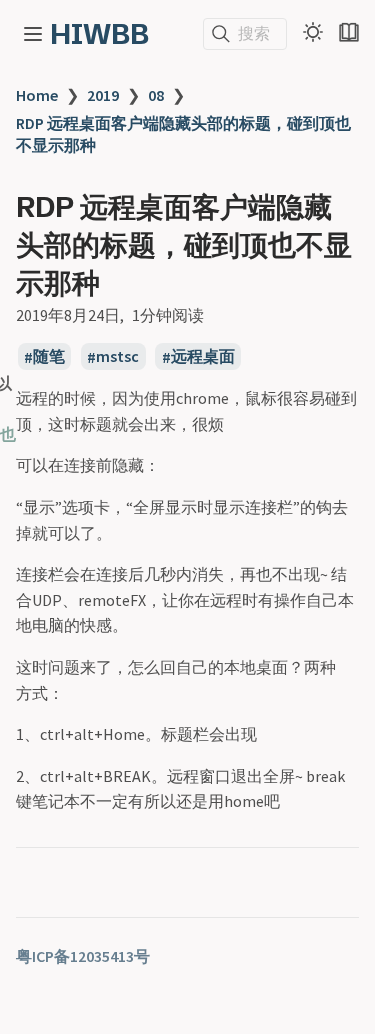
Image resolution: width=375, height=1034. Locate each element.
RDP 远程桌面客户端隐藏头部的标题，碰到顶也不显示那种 (183, 134)
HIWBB (99, 34)
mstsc (117, 357)
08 (156, 95)
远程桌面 (203, 357)
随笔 (49, 357)
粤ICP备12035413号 (83, 956)
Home (37, 95)
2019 (103, 95)
